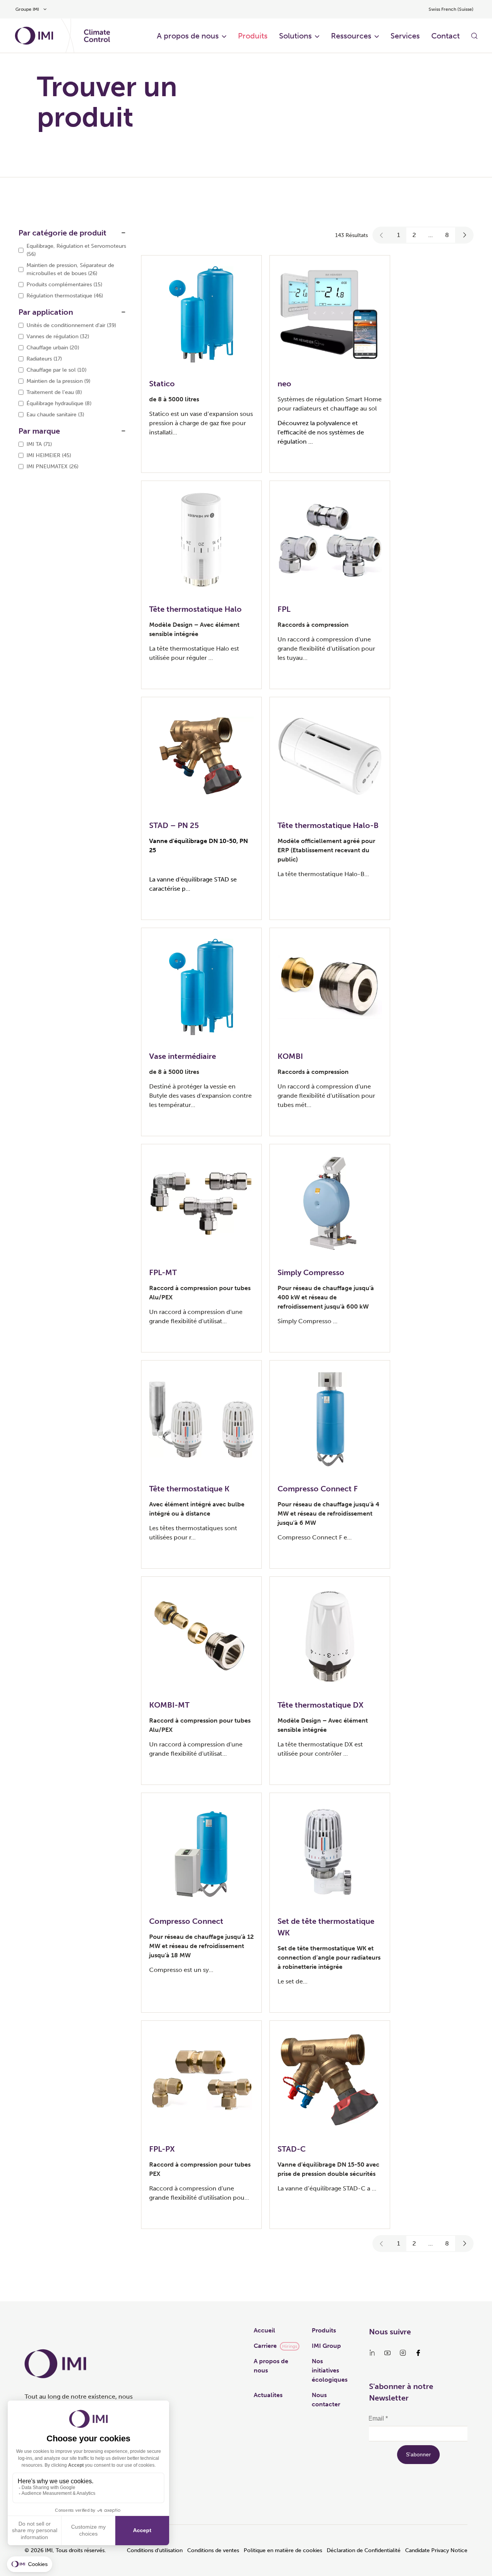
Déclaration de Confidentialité (364, 2550)
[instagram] (403, 2353)
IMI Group (326, 2346)
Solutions (295, 36)
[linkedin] (372, 2353)
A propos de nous (188, 36)
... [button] (430, 235)
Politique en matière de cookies (283, 2550)
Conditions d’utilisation (155, 2550)
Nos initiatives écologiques (330, 2370)
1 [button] (399, 235)
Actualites (268, 2395)
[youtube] (387, 2353)
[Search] (474, 36)
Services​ (405, 36)
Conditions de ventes (213, 2550)
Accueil (264, 2330)
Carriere (265, 2346)
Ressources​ (351, 36)
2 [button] (414, 235)
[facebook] (418, 2353)
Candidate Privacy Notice (436, 2550)
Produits (253, 36)
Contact (445, 36)
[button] (382, 235)
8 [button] (447, 235)
